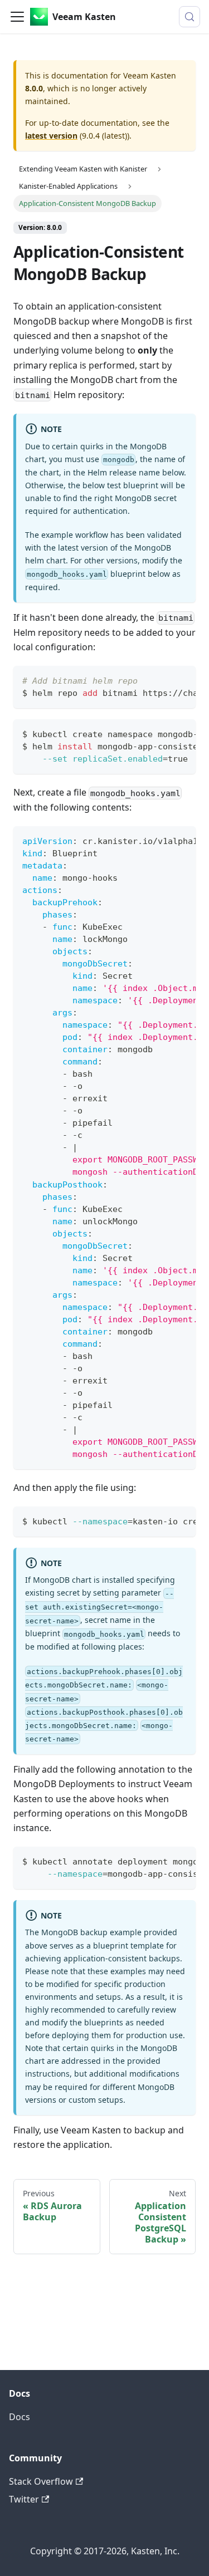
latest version (51, 136)
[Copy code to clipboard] (182, 680)
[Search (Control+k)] (189, 17)
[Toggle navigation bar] (17, 17)
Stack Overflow (41, 2481)
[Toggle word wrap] (162, 680)
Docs (20, 2417)
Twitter (24, 2499)
